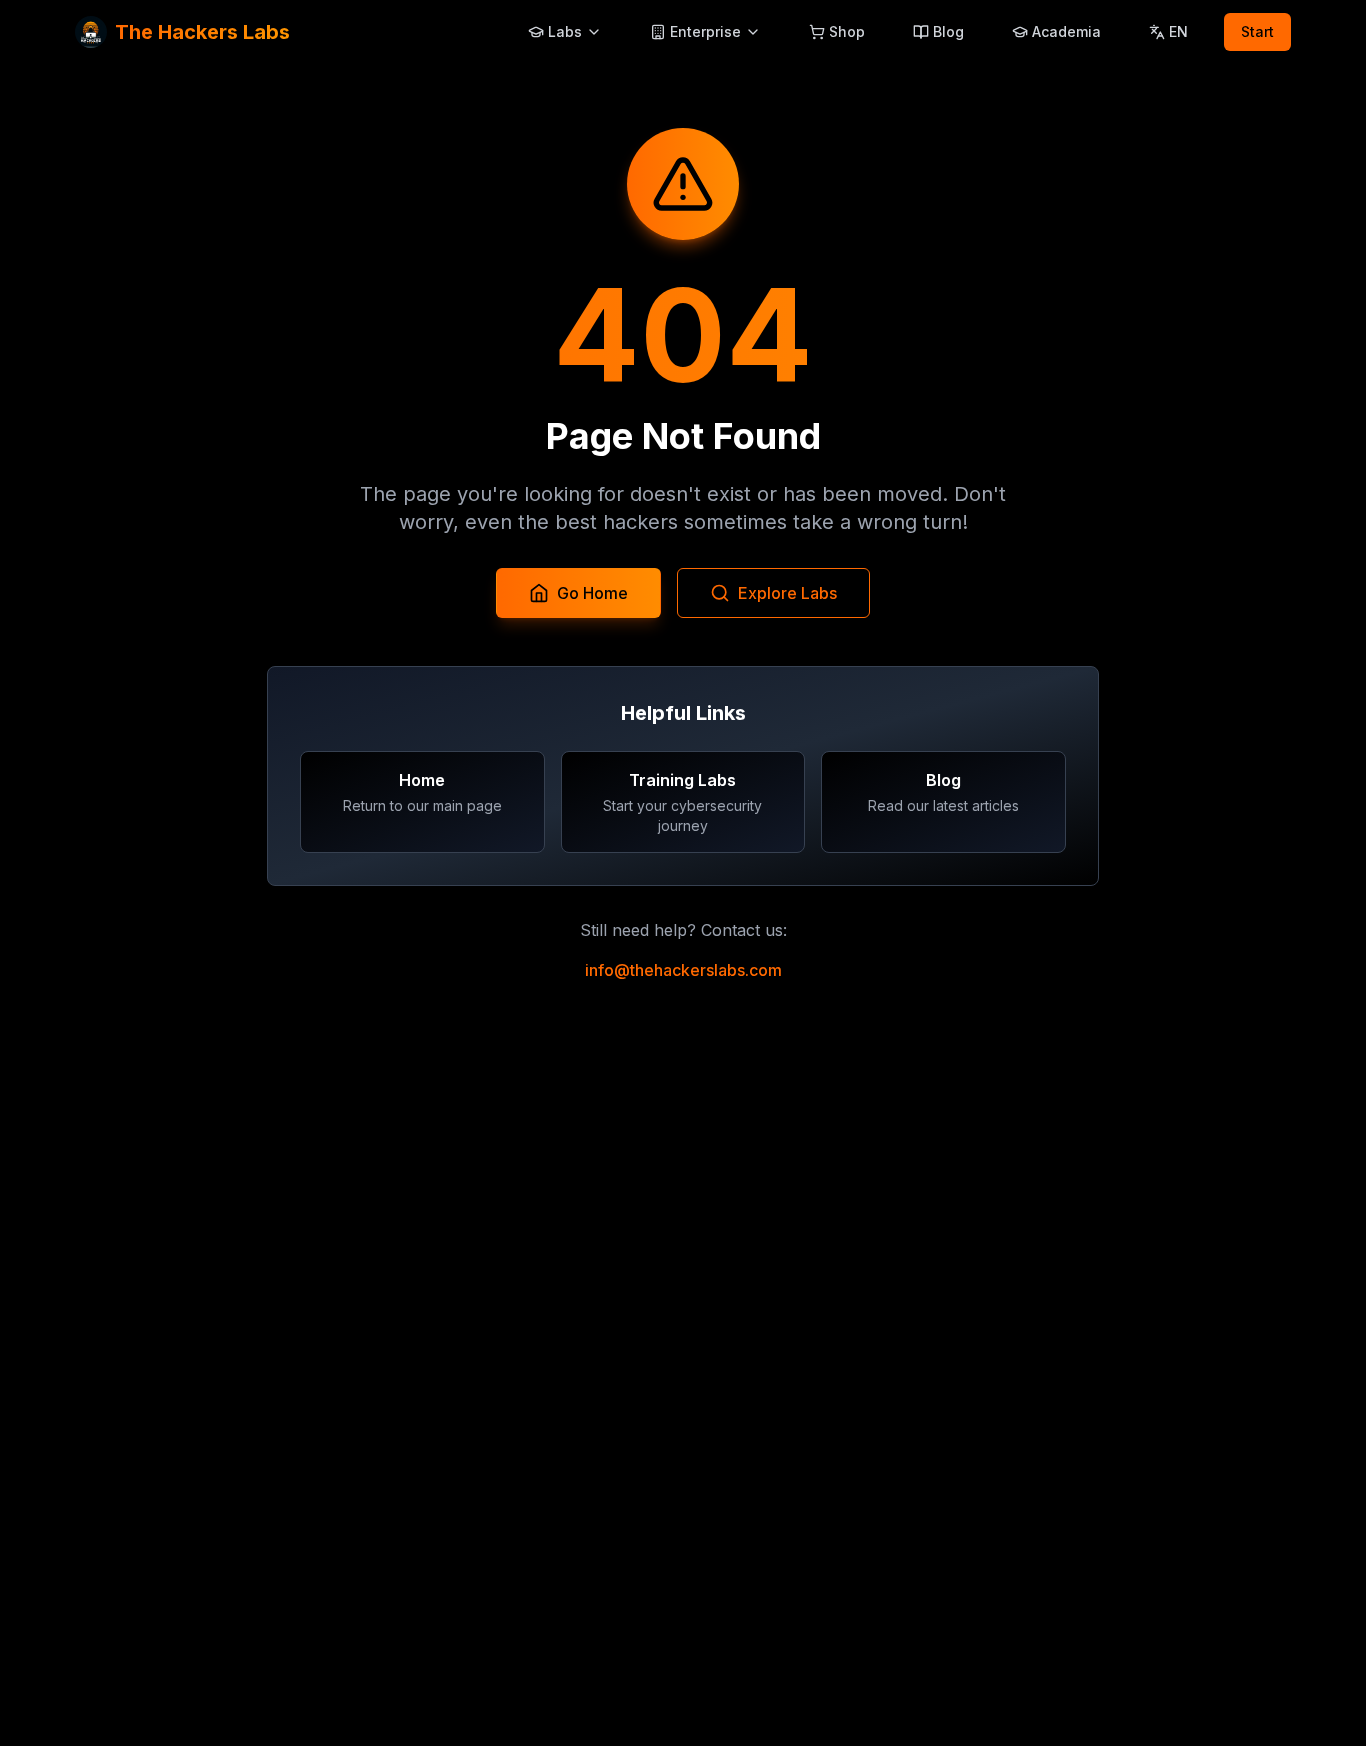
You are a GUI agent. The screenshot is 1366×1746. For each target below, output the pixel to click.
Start (1257, 31)
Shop (847, 31)
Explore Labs (787, 593)
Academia (1066, 31)
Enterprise (705, 31)
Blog (948, 31)
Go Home (592, 593)
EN (1178, 31)
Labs (565, 31)
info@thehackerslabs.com (683, 970)
